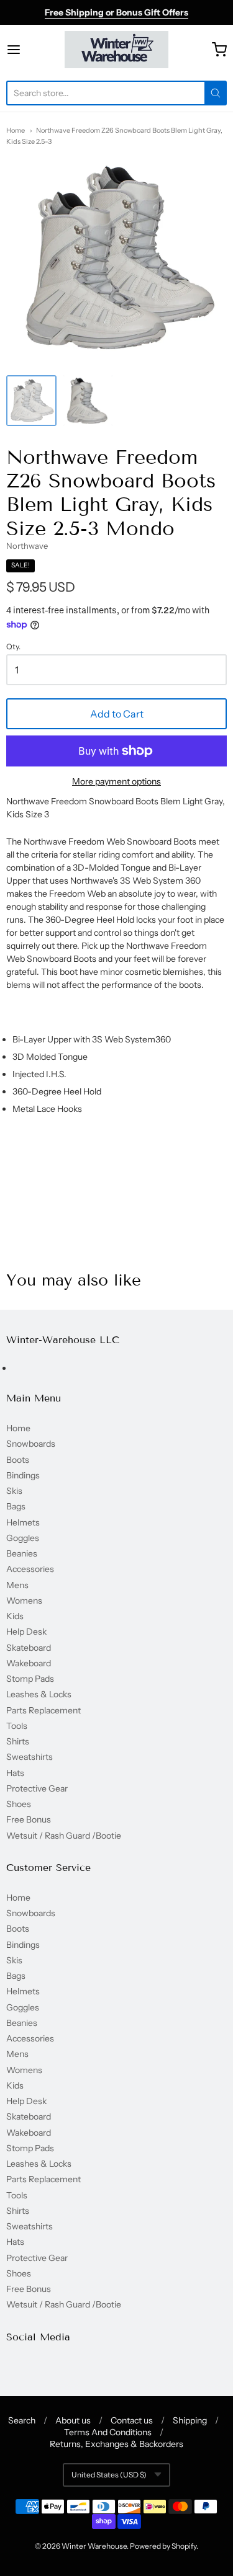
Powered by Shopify (163, 2546)
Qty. (13, 647)
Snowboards (31, 1444)
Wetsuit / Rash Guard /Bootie (64, 1836)
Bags (16, 1506)
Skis (14, 1491)
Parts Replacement (43, 1710)
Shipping (190, 2420)
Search (22, 2420)
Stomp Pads (30, 1679)
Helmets (23, 1522)
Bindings (23, 1475)
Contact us (132, 2420)
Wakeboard (29, 1663)
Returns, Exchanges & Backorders (116, 2444)
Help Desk (26, 1632)
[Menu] (28, 50)
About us (73, 2420)
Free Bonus (29, 1819)
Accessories (30, 1569)
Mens (17, 1585)
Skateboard (29, 1648)
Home (16, 130)
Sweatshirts (30, 1757)
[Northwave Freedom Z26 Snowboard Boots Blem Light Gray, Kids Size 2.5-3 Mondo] (31, 400)
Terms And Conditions (108, 2432)
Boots (18, 1460)
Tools (17, 1726)
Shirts (18, 1741)
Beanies (22, 1553)
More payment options (116, 781)
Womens (24, 1601)
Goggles (23, 1538)
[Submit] (216, 93)
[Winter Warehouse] (116, 50)
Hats (15, 1773)
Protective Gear (37, 1788)
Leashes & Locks (39, 1694)
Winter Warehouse (94, 2546)
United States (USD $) (109, 2475)
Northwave (27, 546)
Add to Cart (117, 714)
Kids (15, 1616)
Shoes (19, 1804)
